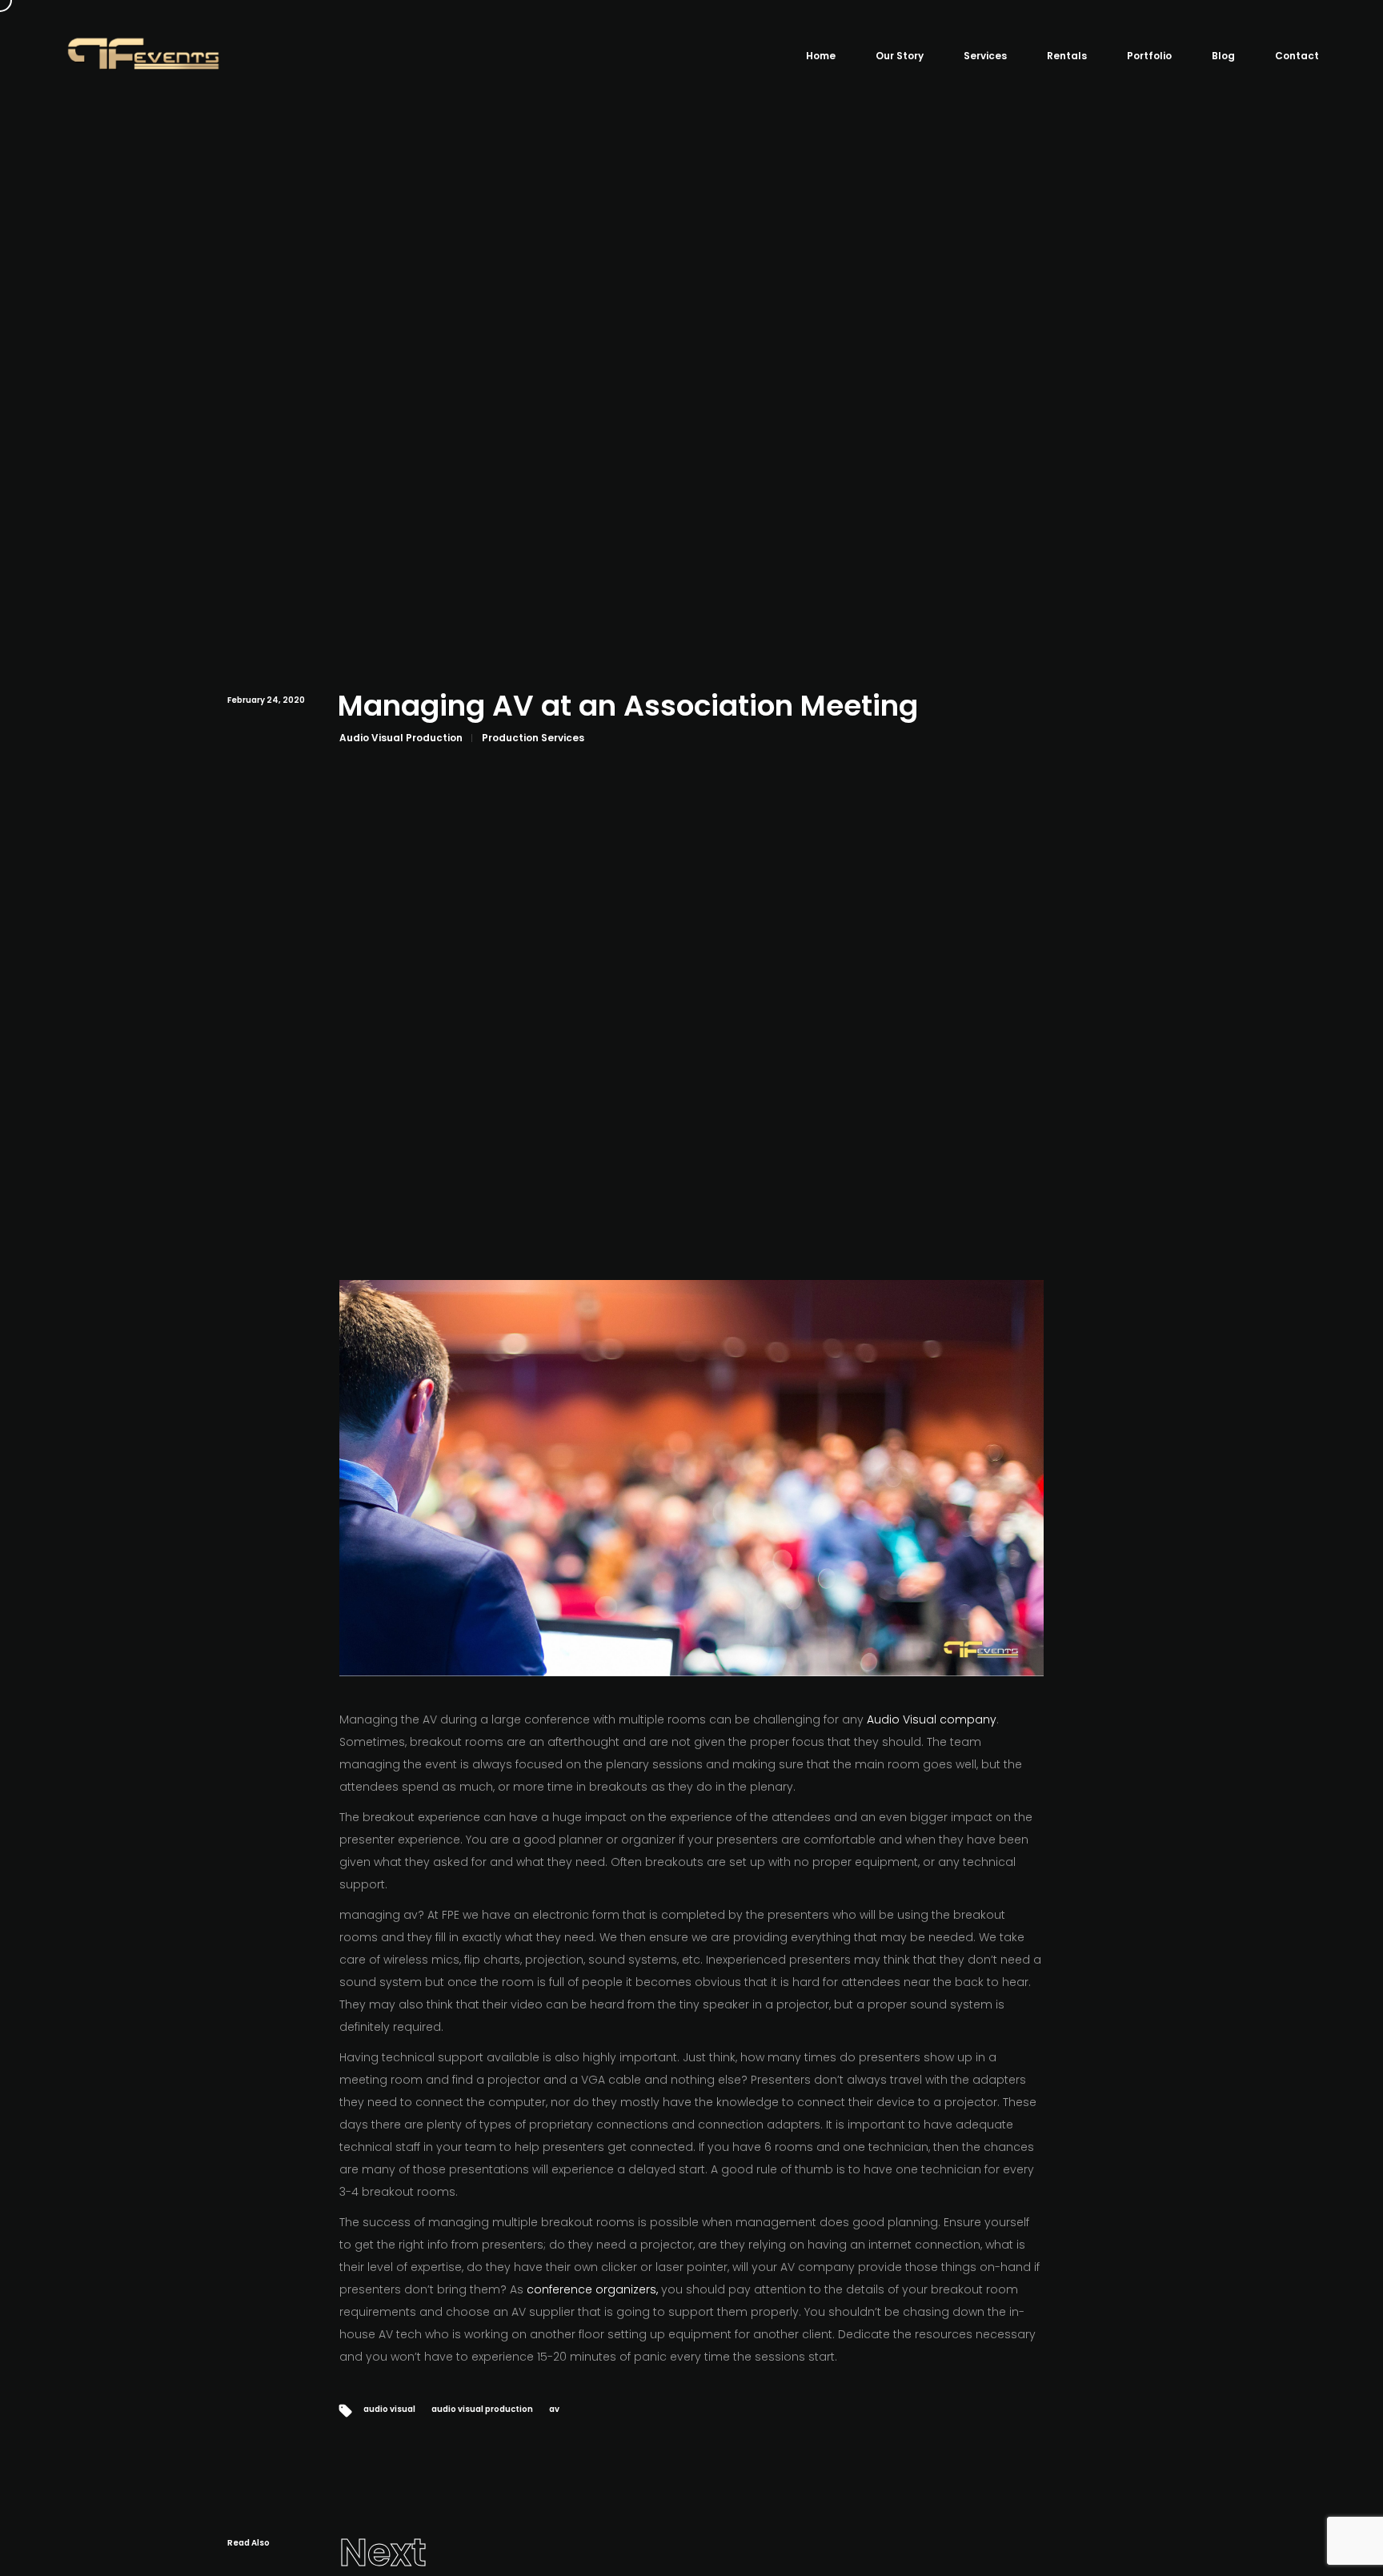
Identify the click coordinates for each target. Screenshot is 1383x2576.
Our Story (900, 56)
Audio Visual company (932, 1719)
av (554, 2409)
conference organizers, (592, 2289)
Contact (1297, 56)
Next (383, 2553)
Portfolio (1149, 56)
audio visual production (482, 2409)
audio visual (389, 2409)
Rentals (1067, 56)
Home (821, 56)
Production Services (533, 738)
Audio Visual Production (401, 738)
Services (985, 56)
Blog (1223, 56)
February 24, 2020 (266, 700)
